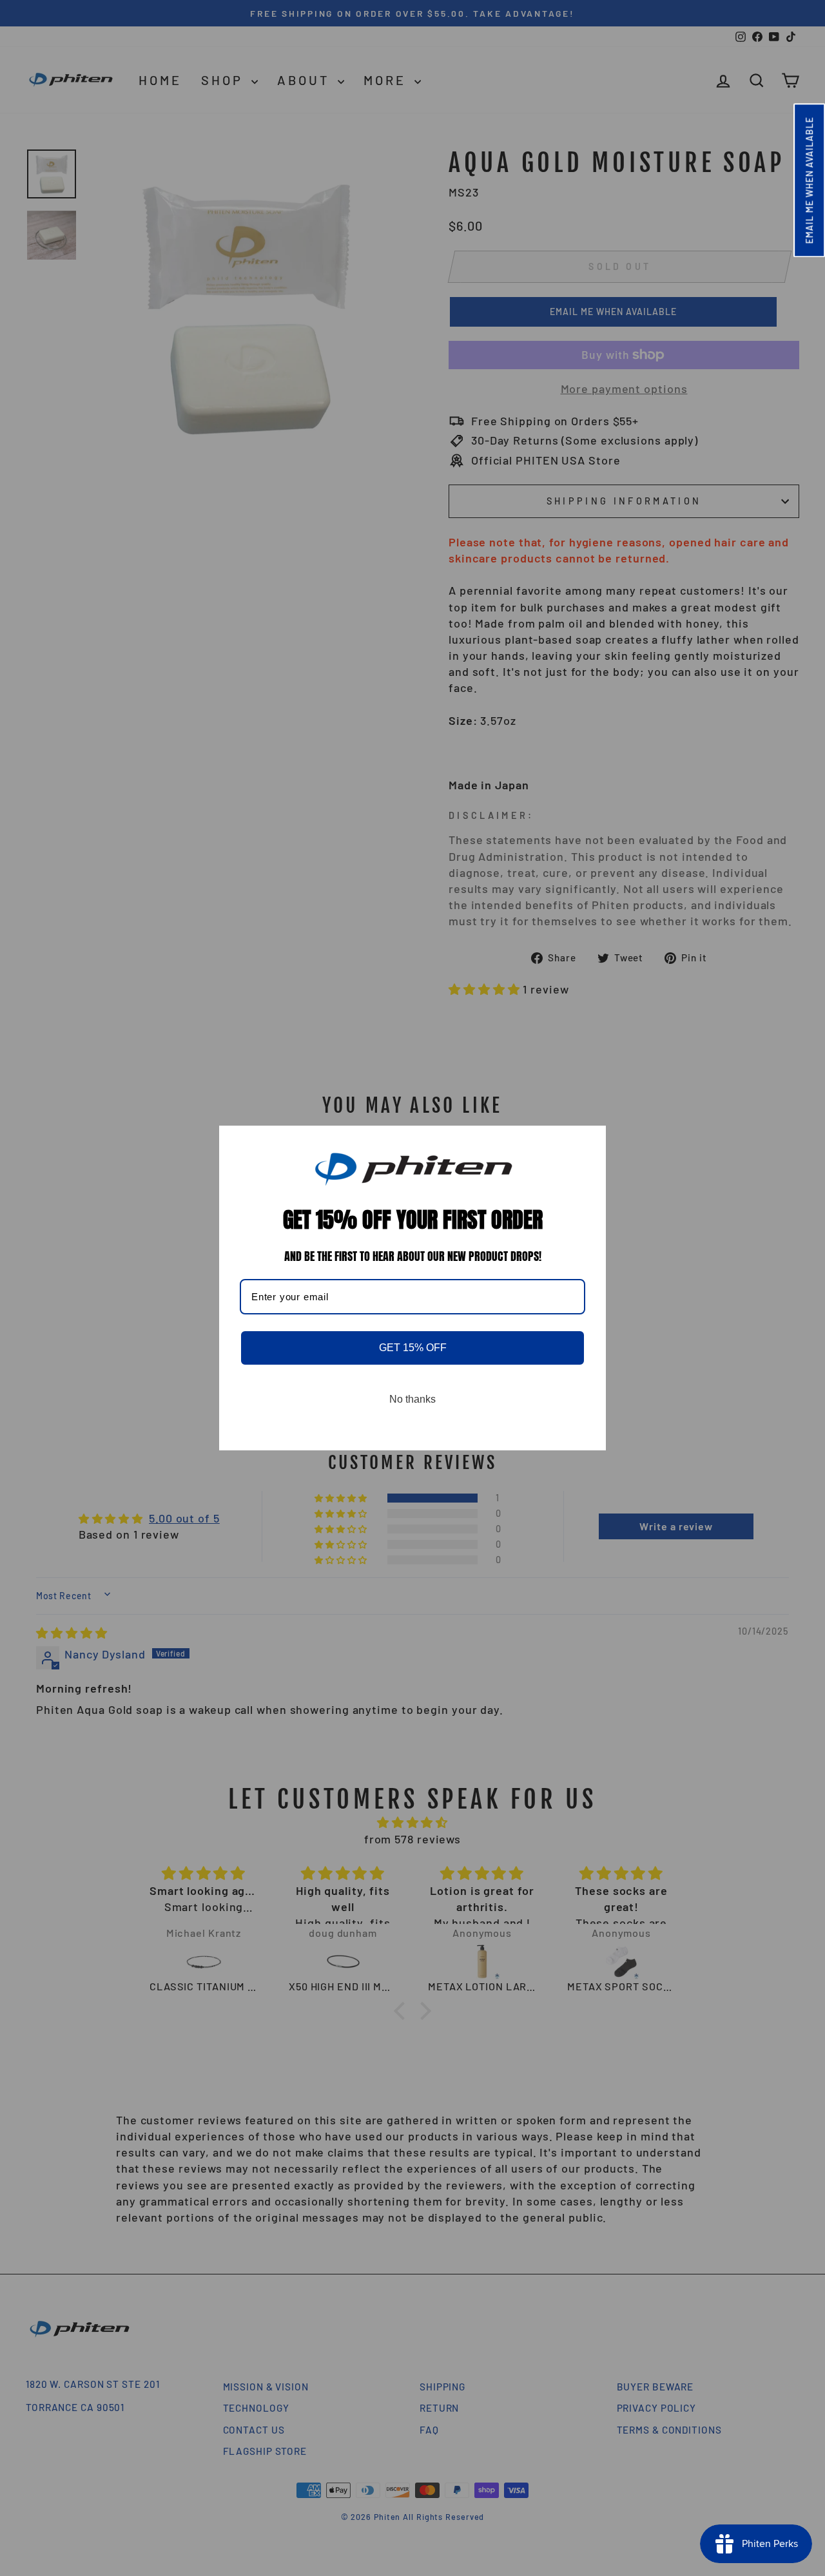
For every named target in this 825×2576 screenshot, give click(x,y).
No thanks (412, 1399)
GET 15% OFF (413, 1348)
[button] (809, 180)
